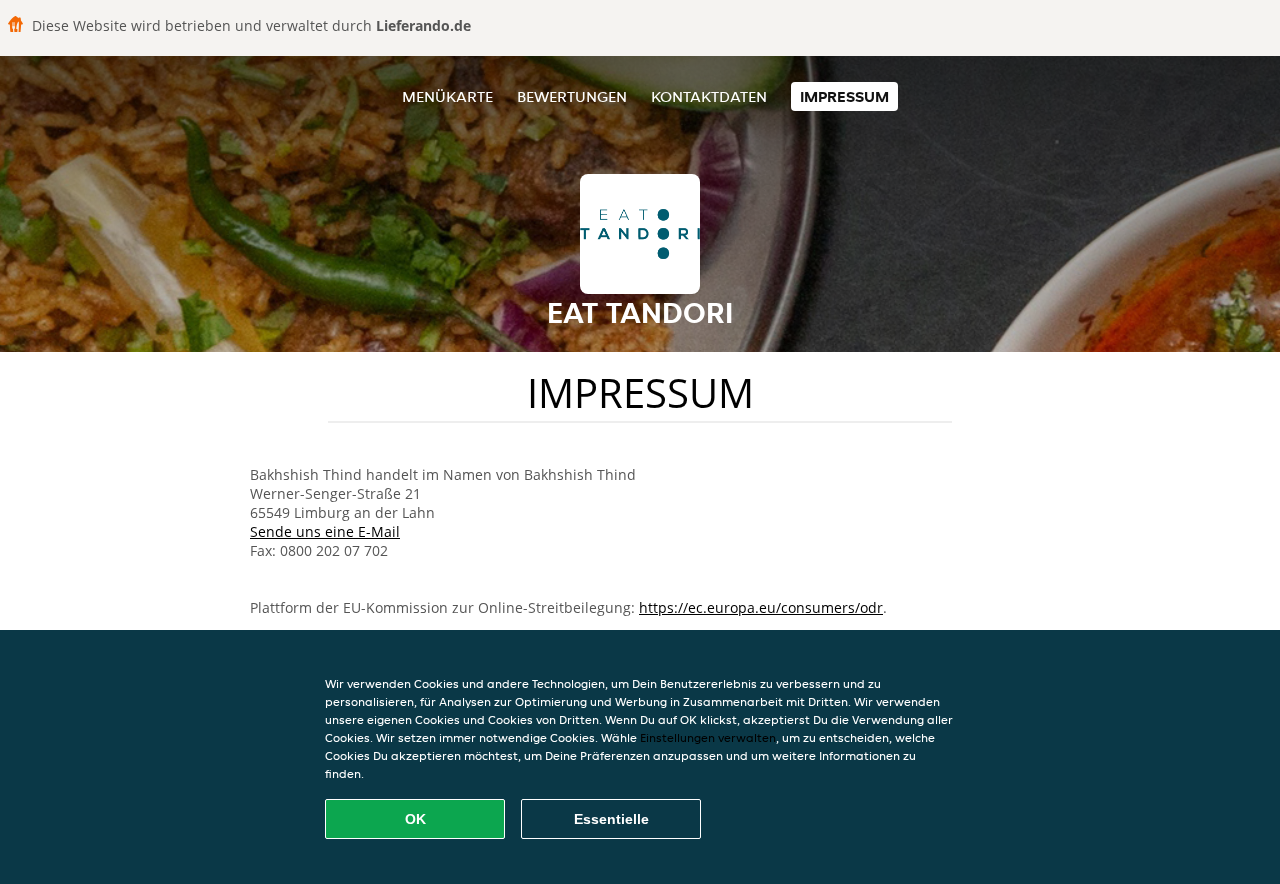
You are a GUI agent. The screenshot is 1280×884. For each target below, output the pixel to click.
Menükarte (447, 96)
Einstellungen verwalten (708, 737)
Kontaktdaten (709, 96)
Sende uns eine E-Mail (325, 531)
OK (415, 819)
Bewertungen (572, 96)
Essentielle (611, 819)
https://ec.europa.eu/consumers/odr (761, 607)
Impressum (844, 96)
